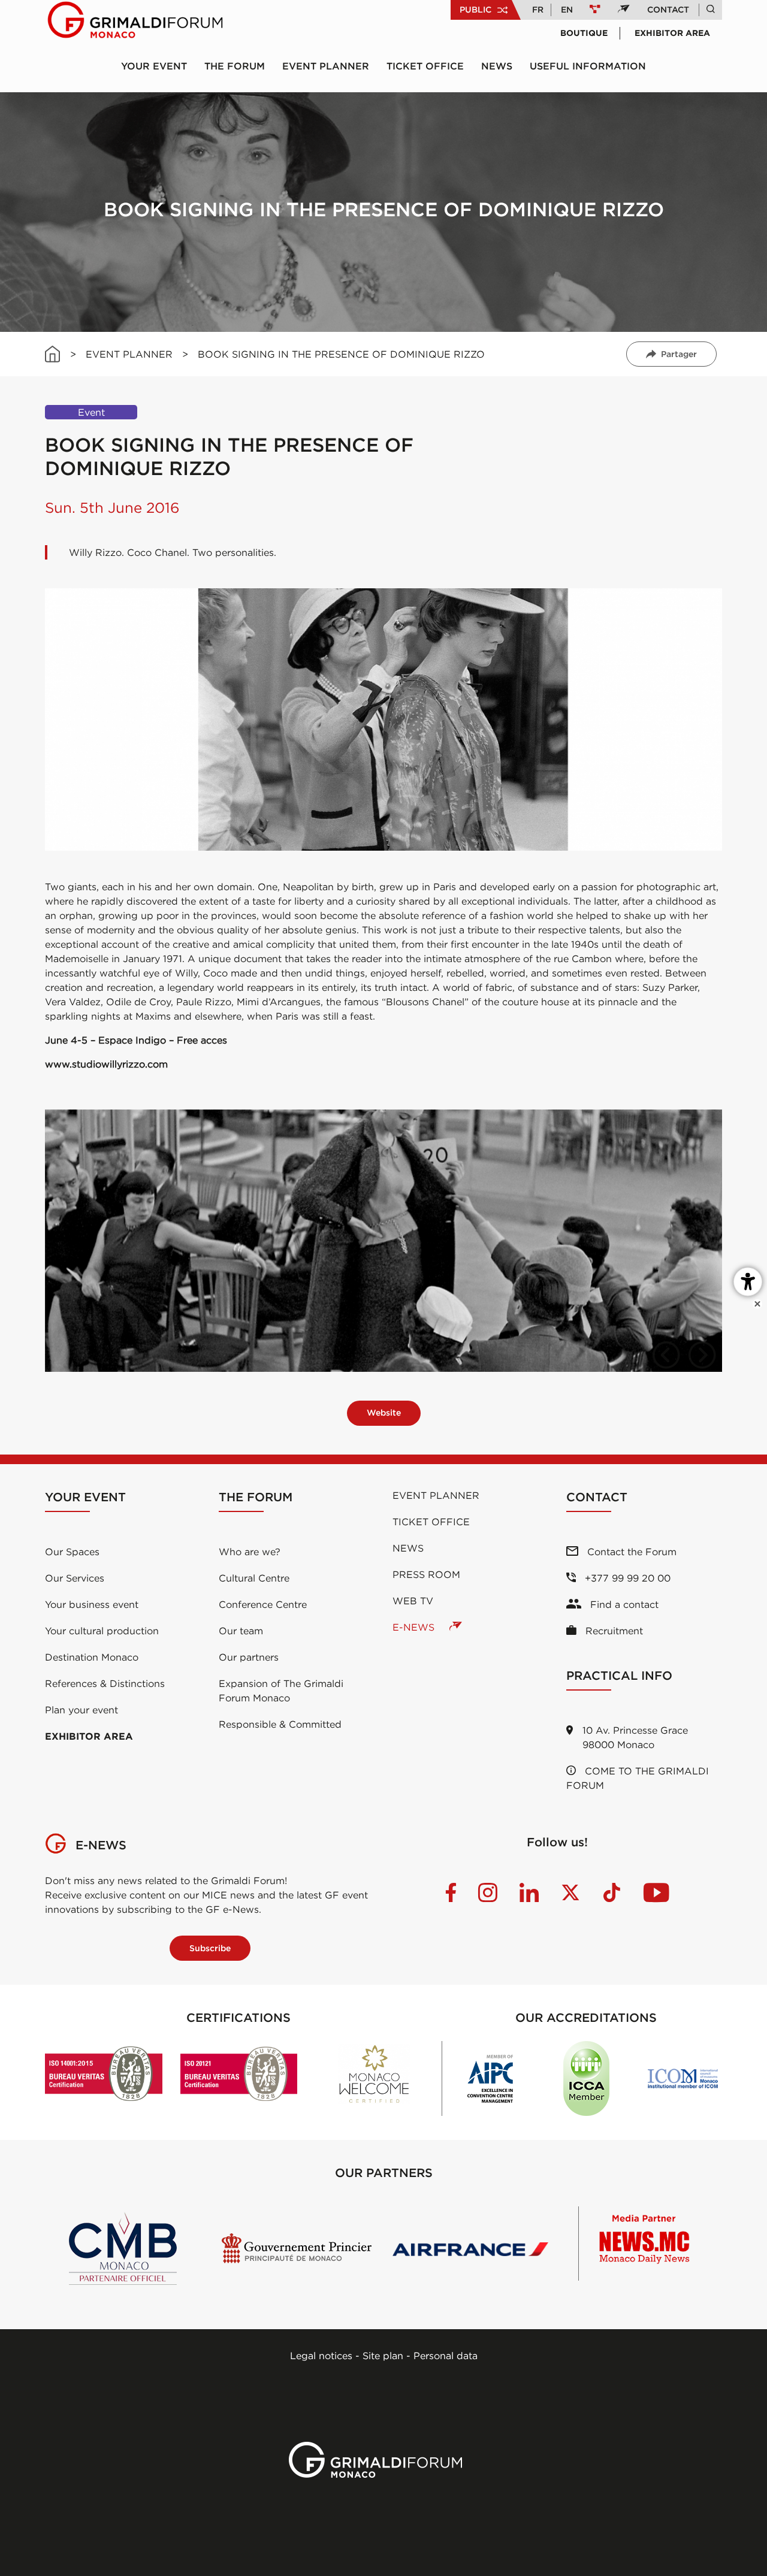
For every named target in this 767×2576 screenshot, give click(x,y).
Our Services (75, 1578)
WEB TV (413, 1601)
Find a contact (623, 1604)
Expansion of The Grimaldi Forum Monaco (281, 1691)
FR (538, 10)
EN (567, 10)
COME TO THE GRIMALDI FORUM (638, 1778)
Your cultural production (102, 1631)
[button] (666, 1355)
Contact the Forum (630, 1552)
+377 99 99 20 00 (626, 1578)
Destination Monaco (92, 1657)
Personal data (446, 2356)
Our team (241, 1631)
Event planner (326, 66)
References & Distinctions (105, 1683)
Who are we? (250, 1552)
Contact (668, 10)
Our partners (249, 1657)
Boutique (584, 33)
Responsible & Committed (280, 1724)
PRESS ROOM (426, 1574)
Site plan (383, 2356)
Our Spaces (72, 1552)
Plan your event (81, 1710)
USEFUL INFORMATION (588, 66)
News (497, 66)
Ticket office (425, 66)
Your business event (92, 1604)
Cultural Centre (254, 1578)
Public (475, 10)
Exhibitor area (672, 33)
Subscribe (210, 1948)
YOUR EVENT (154, 66)
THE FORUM (235, 66)
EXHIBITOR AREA (89, 1736)
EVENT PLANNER (129, 354)
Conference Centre (263, 1604)
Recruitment (613, 1631)
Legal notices (321, 2356)
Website (384, 1413)
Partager (679, 354)
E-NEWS (415, 1627)
